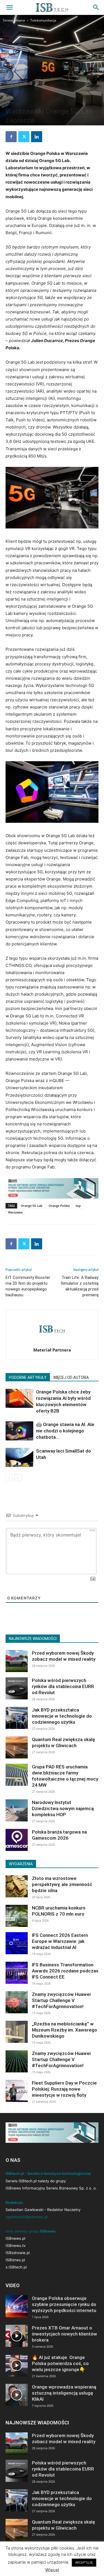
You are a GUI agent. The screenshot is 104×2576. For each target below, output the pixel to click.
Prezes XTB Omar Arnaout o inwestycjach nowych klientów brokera (64, 2334)
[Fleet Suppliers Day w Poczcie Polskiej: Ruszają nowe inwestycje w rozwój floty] (17, 2091)
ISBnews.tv (16, 2246)
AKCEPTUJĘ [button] (84, 2562)
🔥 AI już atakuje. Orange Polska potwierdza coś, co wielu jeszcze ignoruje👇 (60, 2363)
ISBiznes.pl (15, 2260)
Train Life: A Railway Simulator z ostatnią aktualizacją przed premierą (80, 1286)
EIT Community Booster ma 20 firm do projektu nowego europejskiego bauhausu (28, 1286)
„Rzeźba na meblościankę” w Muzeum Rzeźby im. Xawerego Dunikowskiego (64, 2030)
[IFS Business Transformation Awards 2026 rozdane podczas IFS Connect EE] (17, 1973)
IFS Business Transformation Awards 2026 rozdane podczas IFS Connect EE (65, 1971)
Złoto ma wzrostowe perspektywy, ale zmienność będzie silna (62, 1884)
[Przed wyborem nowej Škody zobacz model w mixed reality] (17, 1661)
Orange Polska (59, 1206)
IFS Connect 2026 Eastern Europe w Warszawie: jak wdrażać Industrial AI (60, 1941)
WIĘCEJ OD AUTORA (71, 1377)
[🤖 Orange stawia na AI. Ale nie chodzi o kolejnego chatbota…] (19, 1431)
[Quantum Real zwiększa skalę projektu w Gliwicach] (17, 1747)
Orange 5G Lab (32, 1206)
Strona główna (14, 20)
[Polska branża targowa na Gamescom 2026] (17, 1840)
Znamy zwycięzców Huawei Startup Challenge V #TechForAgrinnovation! (61, 2000)
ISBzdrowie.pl (18, 2253)
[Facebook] (11, 137)
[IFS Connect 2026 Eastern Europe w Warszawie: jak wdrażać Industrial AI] (17, 1943)
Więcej (52, 2570)
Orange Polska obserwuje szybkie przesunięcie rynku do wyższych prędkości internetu (64, 2304)
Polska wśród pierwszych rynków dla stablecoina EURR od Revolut (63, 1686)
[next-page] (18, 1478)
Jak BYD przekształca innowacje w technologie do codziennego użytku (62, 1716)
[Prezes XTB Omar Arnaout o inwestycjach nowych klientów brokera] (17, 2336)
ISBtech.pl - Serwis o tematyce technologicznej (48, 2173)
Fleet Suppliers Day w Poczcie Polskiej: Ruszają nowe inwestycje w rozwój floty (64, 2089)
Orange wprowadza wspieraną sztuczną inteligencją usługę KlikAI (64, 2393)
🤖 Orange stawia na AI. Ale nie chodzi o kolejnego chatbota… (65, 1431)
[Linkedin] (37, 137)
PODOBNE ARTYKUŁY (28, 1377)
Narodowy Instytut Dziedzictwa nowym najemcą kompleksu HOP (63, 1808)
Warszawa (15, 1212)
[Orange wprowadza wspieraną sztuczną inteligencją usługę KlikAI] (17, 2395)
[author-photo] (52, 1342)
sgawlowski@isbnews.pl (27, 2217)
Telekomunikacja (43, 20)
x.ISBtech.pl (16, 2267)
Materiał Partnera (52, 1350)
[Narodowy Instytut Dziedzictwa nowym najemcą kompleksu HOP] (17, 1810)
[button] (9, 7)
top (78, 1206)
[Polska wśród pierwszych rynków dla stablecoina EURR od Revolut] (17, 1688)
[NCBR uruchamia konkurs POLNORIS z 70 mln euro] (17, 1916)
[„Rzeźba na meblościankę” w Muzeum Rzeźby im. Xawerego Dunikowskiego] (17, 2032)
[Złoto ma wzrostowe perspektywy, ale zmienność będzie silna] (17, 1886)
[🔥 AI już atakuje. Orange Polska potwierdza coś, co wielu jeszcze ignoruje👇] (17, 2365)
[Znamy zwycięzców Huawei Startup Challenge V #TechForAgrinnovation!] (17, 2002)
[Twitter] (24, 137)
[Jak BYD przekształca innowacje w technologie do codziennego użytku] (17, 1718)
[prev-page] (9, 1478)
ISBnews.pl (15, 2238)
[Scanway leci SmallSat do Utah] (19, 1457)
